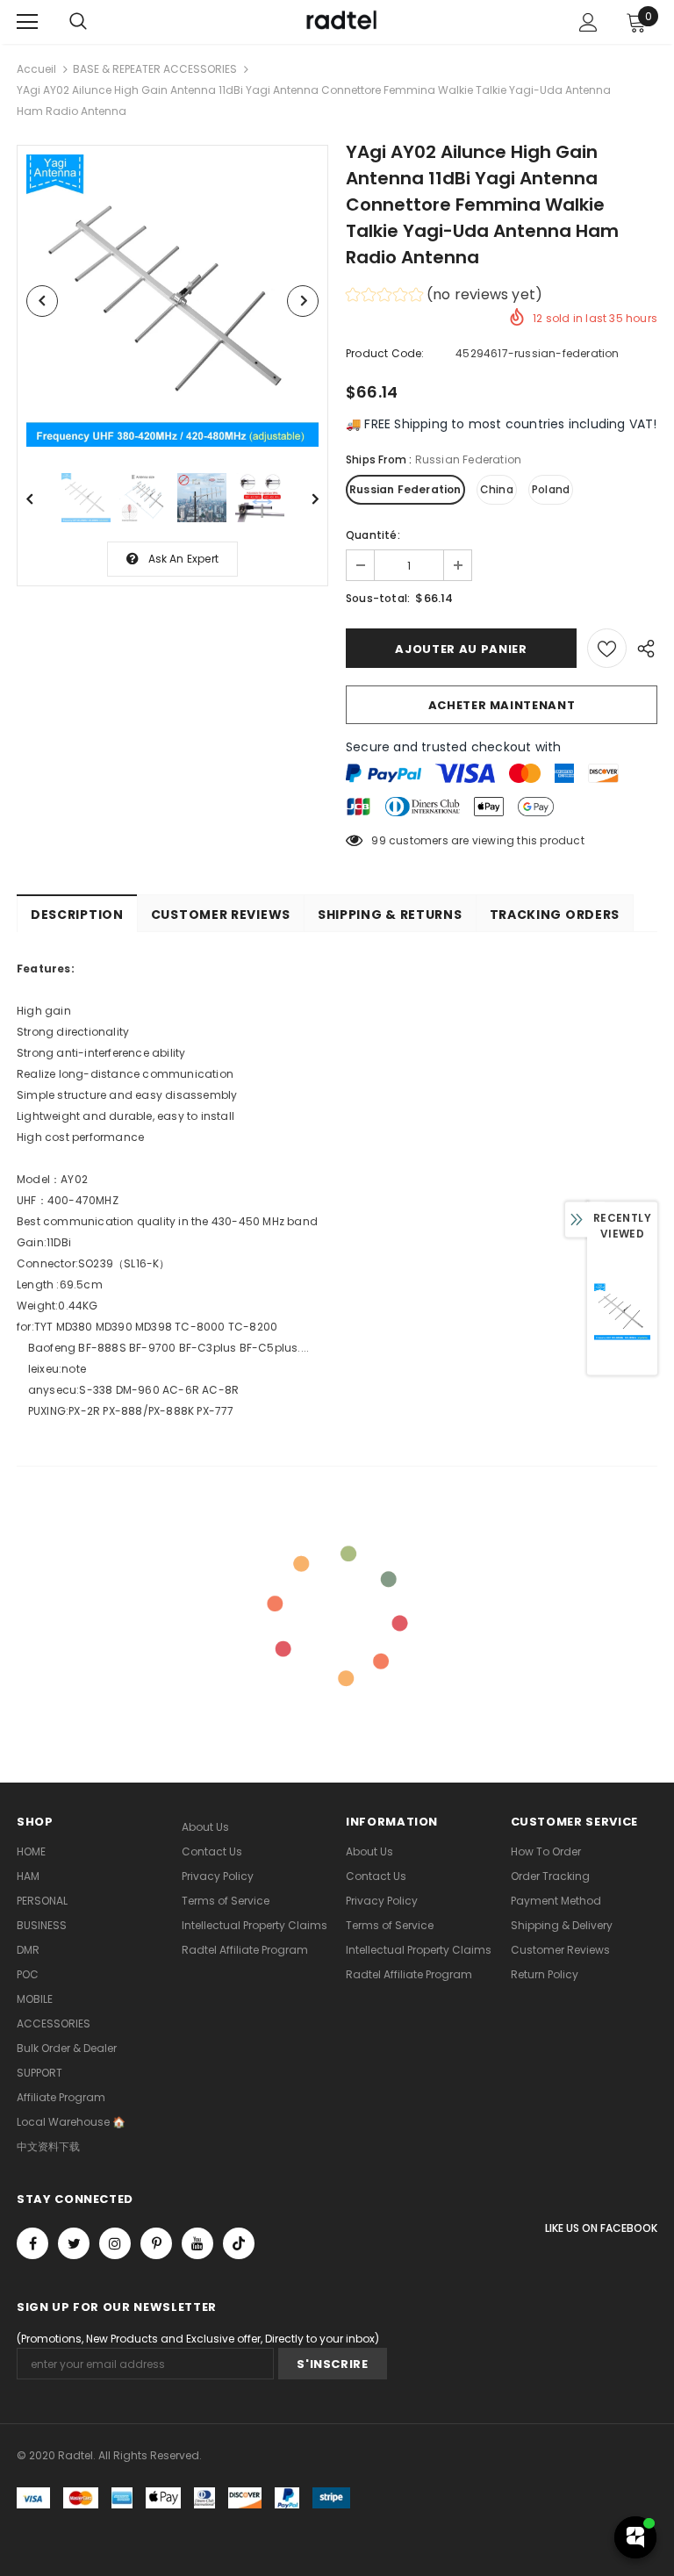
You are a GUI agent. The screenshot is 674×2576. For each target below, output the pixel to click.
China (497, 489)
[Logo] (340, 21)
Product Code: (385, 353)
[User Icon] (588, 22)
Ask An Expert (184, 559)
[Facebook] (32, 2243)
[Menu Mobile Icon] (27, 22)
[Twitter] (74, 2243)
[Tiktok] (239, 2243)
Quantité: (373, 535)
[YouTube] (197, 2243)
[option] (172, 301)
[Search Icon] (78, 22)
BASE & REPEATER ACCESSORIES (155, 69)
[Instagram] (115, 2243)
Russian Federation (405, 489)
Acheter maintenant (502, 705)
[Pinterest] (156, 2243)
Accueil (36, 69)
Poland (551, 489)
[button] (444, 297)
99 (378, 840)
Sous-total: (378, 598)
